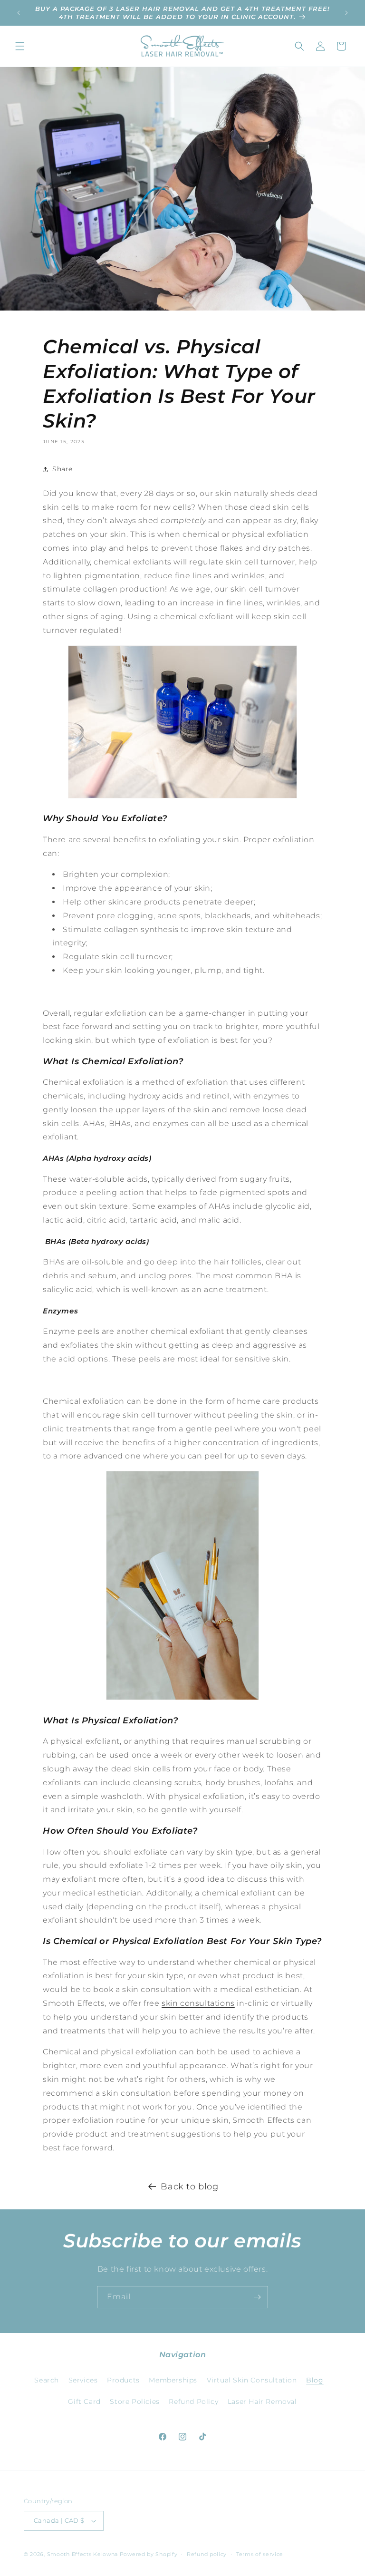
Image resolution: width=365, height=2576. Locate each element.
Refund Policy (193, 2401)
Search (47, 2380)
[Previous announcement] (19, 13)
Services (83, 2380)
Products (123, 2380)
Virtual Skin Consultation (252, 2380)
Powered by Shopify (149, 2554)
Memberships (173, 2380)
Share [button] (62, 469)
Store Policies (134, 2401)
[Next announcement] (346, 13)
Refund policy (207, 2554)
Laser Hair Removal (262, 2401)
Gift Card (84, 2401)
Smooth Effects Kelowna (82, 2554)
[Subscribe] (257, 2297)
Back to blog (189, 2187)
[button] (20, 46)
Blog (315, 2380)
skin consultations (198, 2003)
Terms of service (260, 2554)
